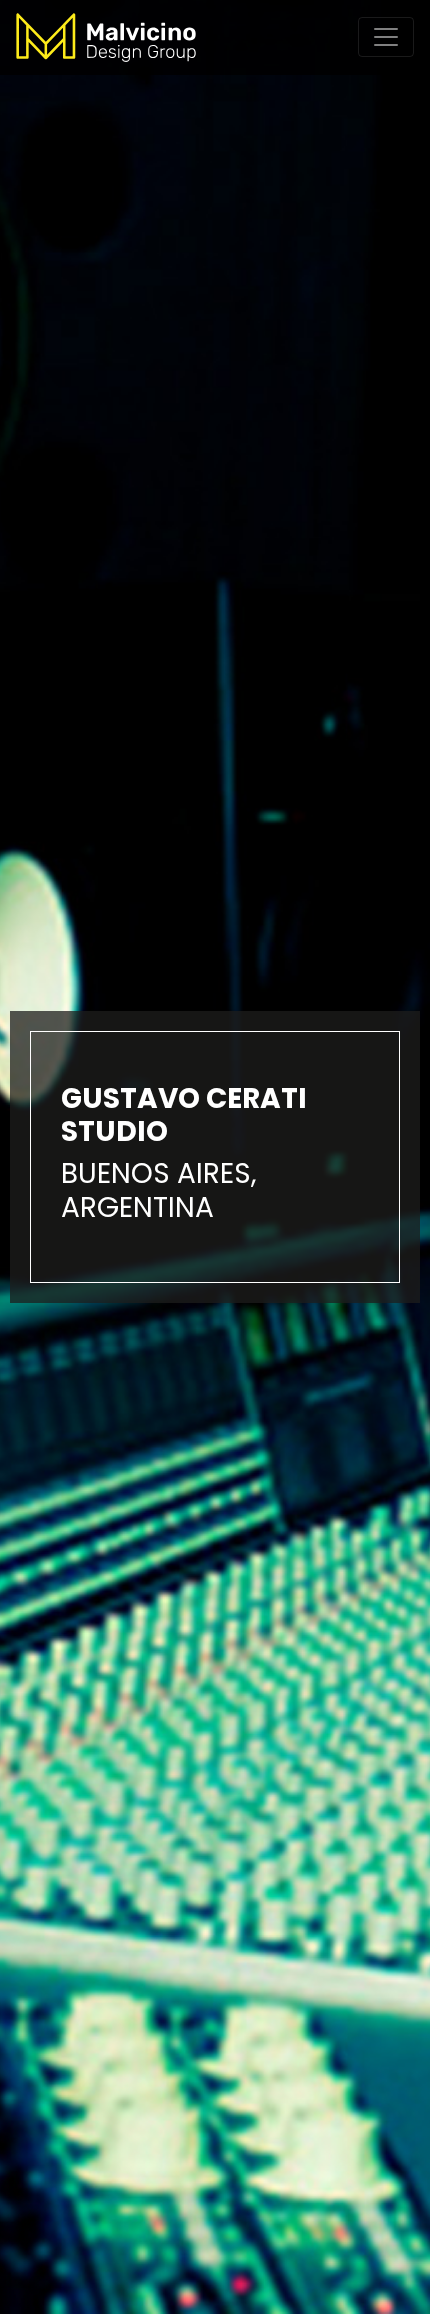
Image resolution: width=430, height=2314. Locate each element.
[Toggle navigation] (386, 37)
